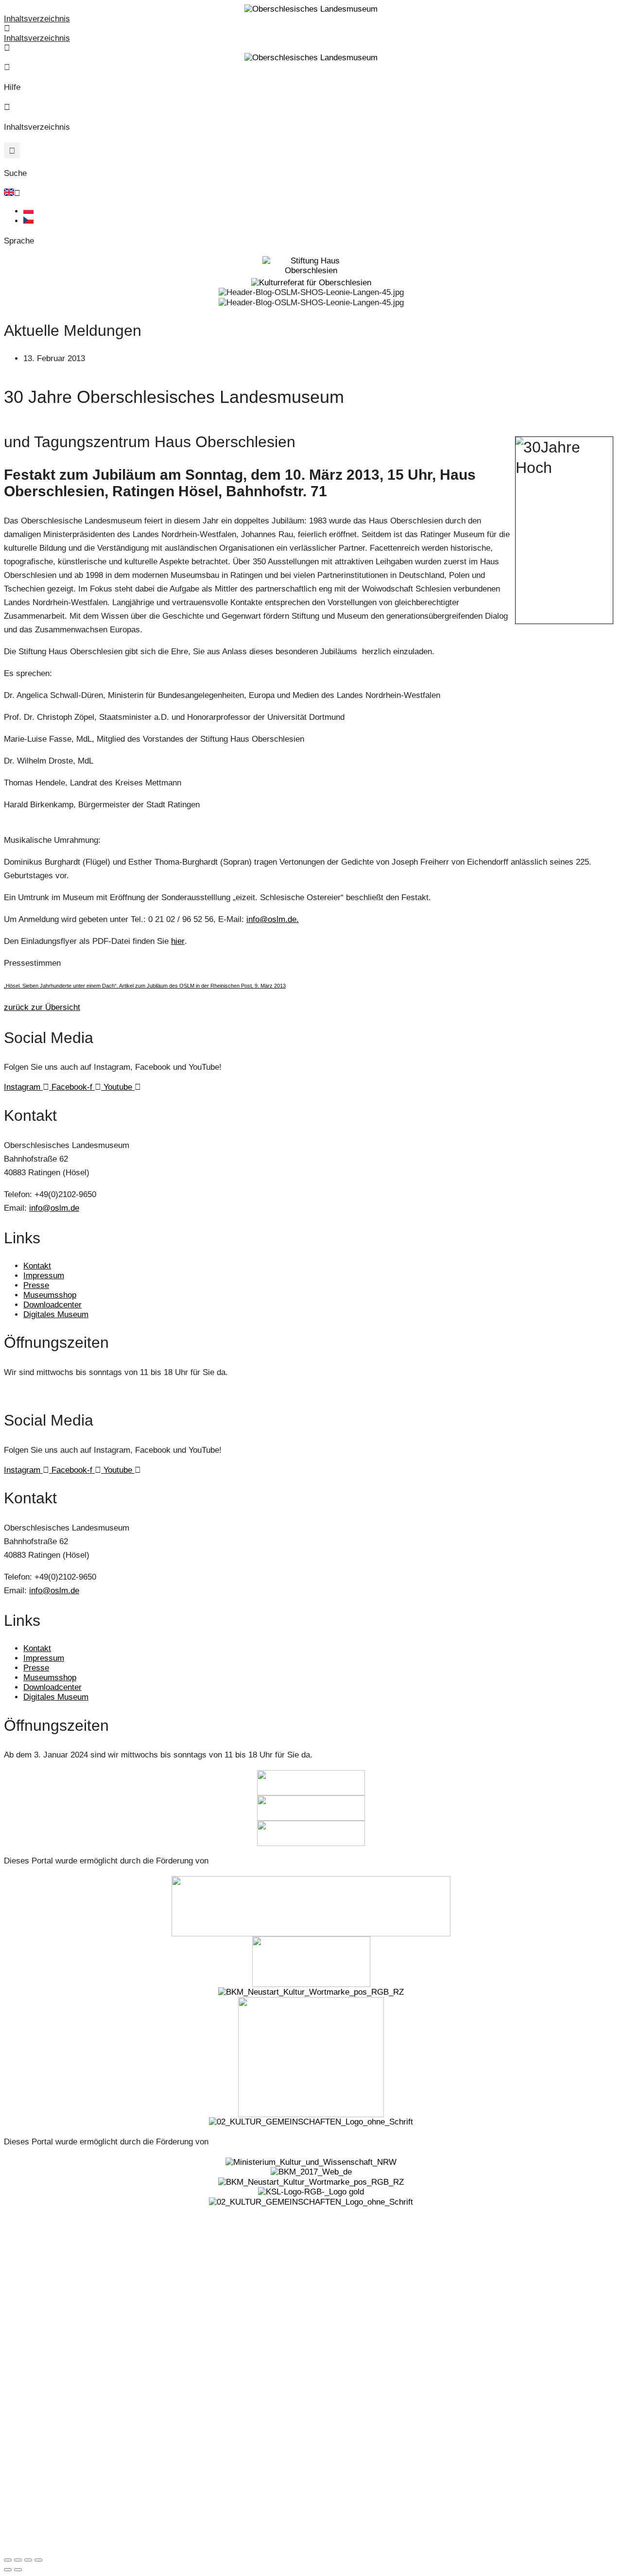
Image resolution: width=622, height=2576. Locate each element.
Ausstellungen (35, 2253)
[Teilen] (28, 2560)
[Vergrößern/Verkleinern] (8, 2560)
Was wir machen (39, 2458)
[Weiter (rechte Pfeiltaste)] (18, 2570)
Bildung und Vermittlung (50, 2302)
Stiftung (25, 2434)
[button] (12, 150)
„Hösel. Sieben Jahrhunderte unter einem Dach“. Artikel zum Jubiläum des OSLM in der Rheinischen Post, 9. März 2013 (145, 986)
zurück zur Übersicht (42, 1007)
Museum (27, 2229)
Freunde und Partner (46, 2482)
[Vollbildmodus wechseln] (18, 2560)
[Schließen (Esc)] (38, 2560)
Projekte (26, 2541)
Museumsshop (36, 2350)
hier (178, 941)
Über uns (28, 2399)
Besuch (25, 2326)
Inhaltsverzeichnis (37, 19)
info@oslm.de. (273, 919)
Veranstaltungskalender (50, 2278)
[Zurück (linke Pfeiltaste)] (8, 2570)
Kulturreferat (33, 2516)
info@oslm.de (54, 1208)
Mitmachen (31, 2375)
